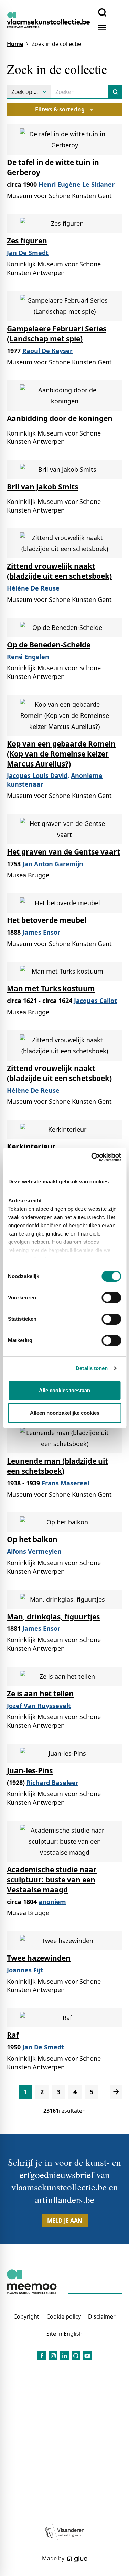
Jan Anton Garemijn (53, 864)
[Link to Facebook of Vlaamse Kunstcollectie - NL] (42, 2356)
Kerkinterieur (31, 1146)
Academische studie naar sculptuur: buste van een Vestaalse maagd (52, 1880)
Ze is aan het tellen (40, 1694)
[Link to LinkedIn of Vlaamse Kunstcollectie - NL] (64, 2356)
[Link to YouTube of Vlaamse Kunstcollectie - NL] (87, 2356)
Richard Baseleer (52, 1783)
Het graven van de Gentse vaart (63, 852)
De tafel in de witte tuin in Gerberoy (53, 167)
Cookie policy (64, 2316)
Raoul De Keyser (47, 351)
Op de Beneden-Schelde (49, 645)
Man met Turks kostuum (51, 988)
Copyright (26, 2316)
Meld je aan (65, 2221)
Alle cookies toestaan (64, 1390)
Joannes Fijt (25, 1970)
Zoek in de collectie (56, 44)
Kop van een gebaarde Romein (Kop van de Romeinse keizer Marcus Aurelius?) (61, 754)
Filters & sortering (60, 109)
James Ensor (41, 932)
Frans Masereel (65, 1483)
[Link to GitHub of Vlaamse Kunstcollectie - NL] (76, 2356)
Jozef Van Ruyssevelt (39, 1706)
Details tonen (92, 1368)
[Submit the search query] (115, 92)
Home (15, 44)
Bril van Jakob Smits (42, 487)
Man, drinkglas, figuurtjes (53, 1617)
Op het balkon (32, 1539)
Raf (13, 2035)
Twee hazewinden (39, 1958)
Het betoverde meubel (47, 920)
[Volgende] (116, 2092)
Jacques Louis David (37, 775)
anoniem (52, 1902)
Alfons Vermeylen (34, 1551)
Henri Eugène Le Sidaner (77, 184)
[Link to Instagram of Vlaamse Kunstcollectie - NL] (53, 2356)
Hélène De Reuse (33, 588)
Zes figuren (27, 241)
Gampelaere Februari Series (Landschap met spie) (57, 334)
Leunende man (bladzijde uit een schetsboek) (57, 1466)
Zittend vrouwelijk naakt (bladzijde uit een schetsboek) (59, 571)
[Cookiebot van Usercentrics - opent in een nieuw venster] (92, 1157)
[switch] (111, 1298)
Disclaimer (102, 2316)
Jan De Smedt (28, 253)
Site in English (64, 2334)
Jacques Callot (95, 1001)
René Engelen (28, 657)
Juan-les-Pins (30, 1770)
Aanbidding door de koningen (60, 418)
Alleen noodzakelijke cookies (65, 1413)
